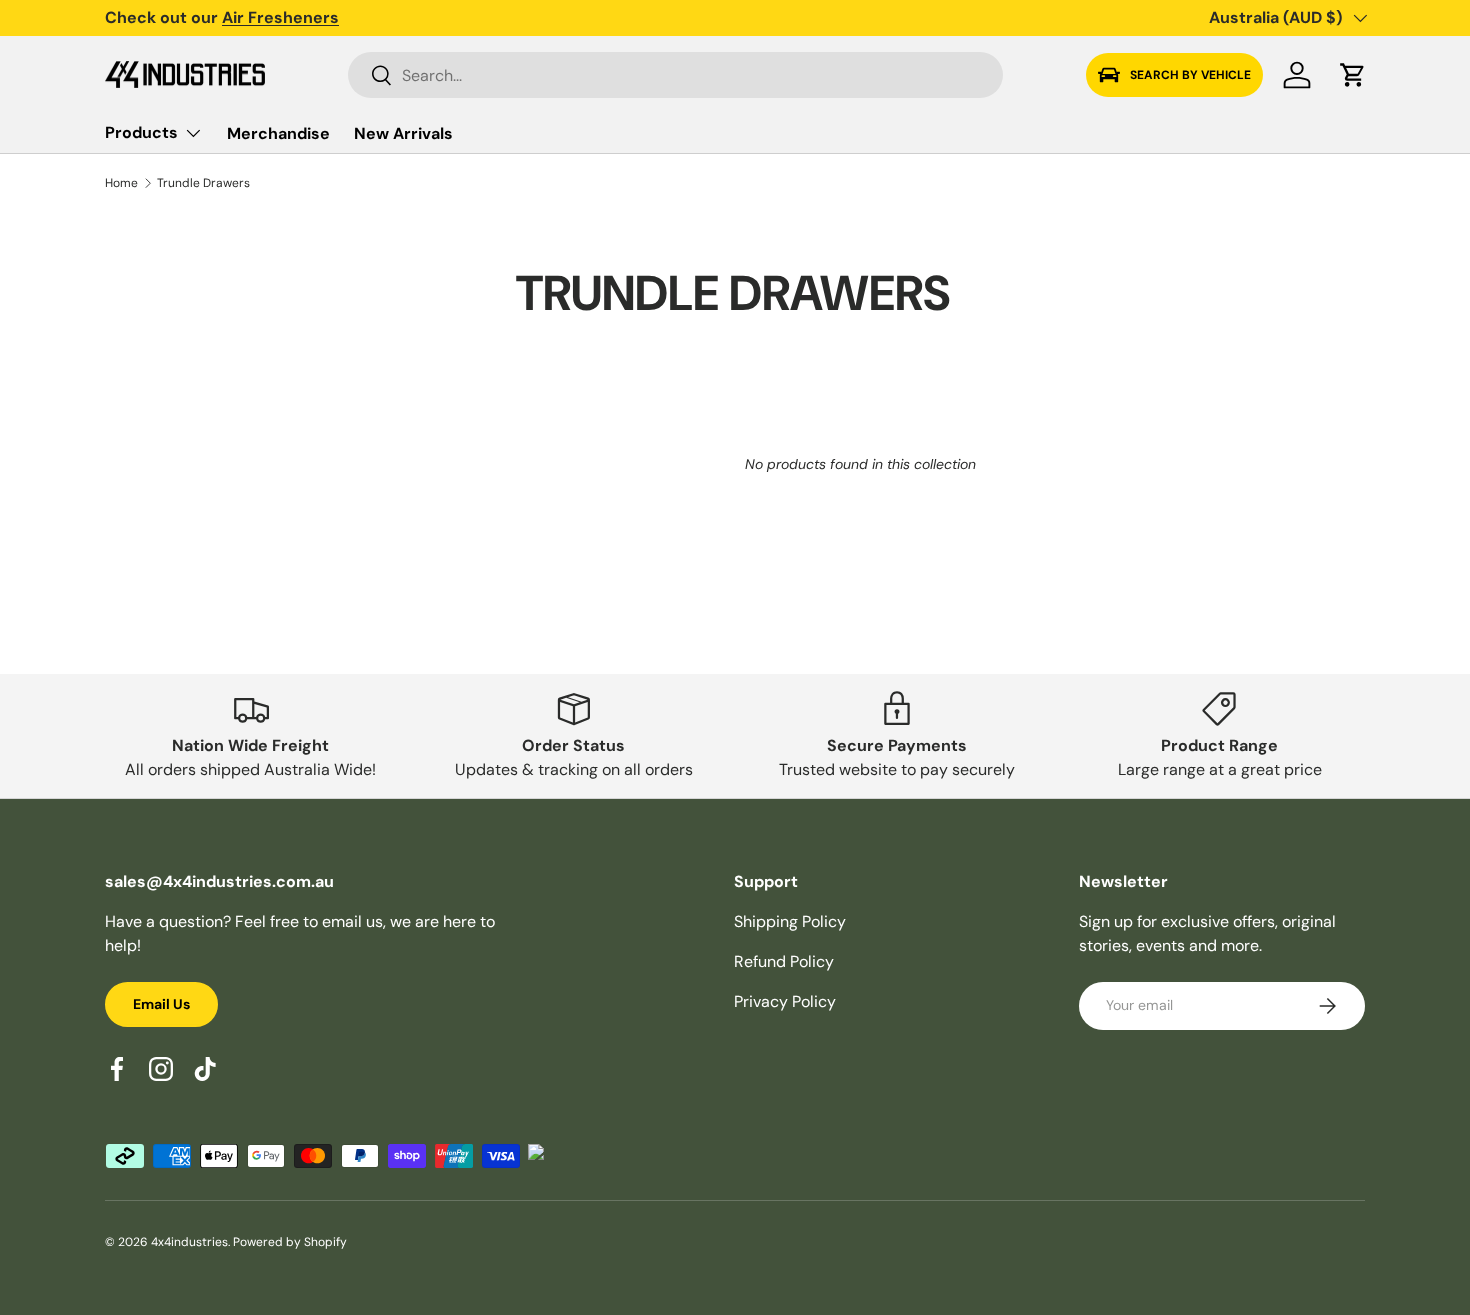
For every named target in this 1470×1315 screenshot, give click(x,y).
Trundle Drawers (203, 183)
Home (121, 183)
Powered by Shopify (290, 1242)
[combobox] (675, 75)
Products (141, 132)
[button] (1353, 75)
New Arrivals (403, 133)
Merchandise (278, 133)
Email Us (161, 1004)
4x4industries (189, 1242)
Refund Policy (784, 961)
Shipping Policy (790, 921)
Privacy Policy (785, 1001)
